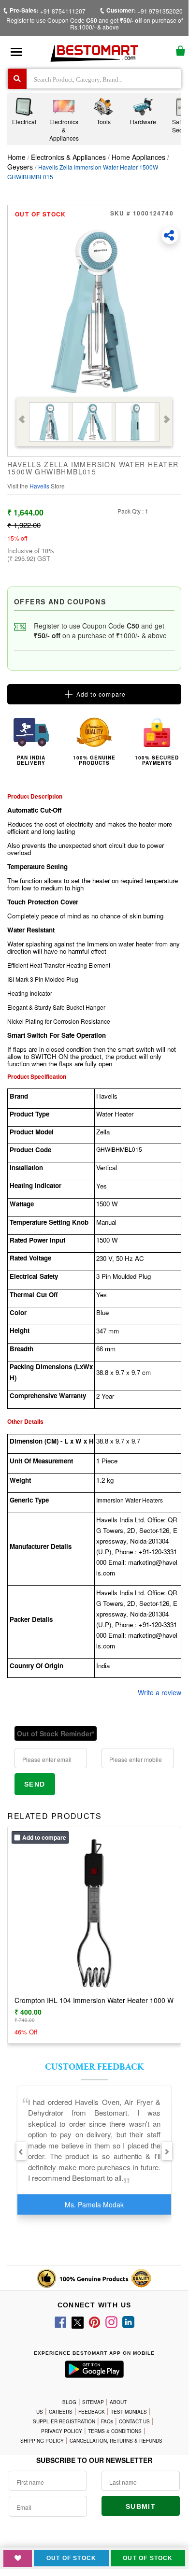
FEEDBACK (92, 2412)
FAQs (107, 2421)
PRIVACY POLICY (62, 2431)
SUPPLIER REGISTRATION (64, 2421)
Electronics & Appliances (69, 157)
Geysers (20, 167)
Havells (40, 486)
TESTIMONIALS (129, 2412)
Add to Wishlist (18, 2558)
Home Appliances (138, 157)
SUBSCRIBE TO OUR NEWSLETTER (94, 2460)
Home (16, 157)
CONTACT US (134, 2421)
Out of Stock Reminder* (56, 1733)
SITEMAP (93, 2402)
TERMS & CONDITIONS (115, 2431)
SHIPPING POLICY (42, 2441)
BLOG (69, 2402)
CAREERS (61, 2412)
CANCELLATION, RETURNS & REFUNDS (116, 2441)
